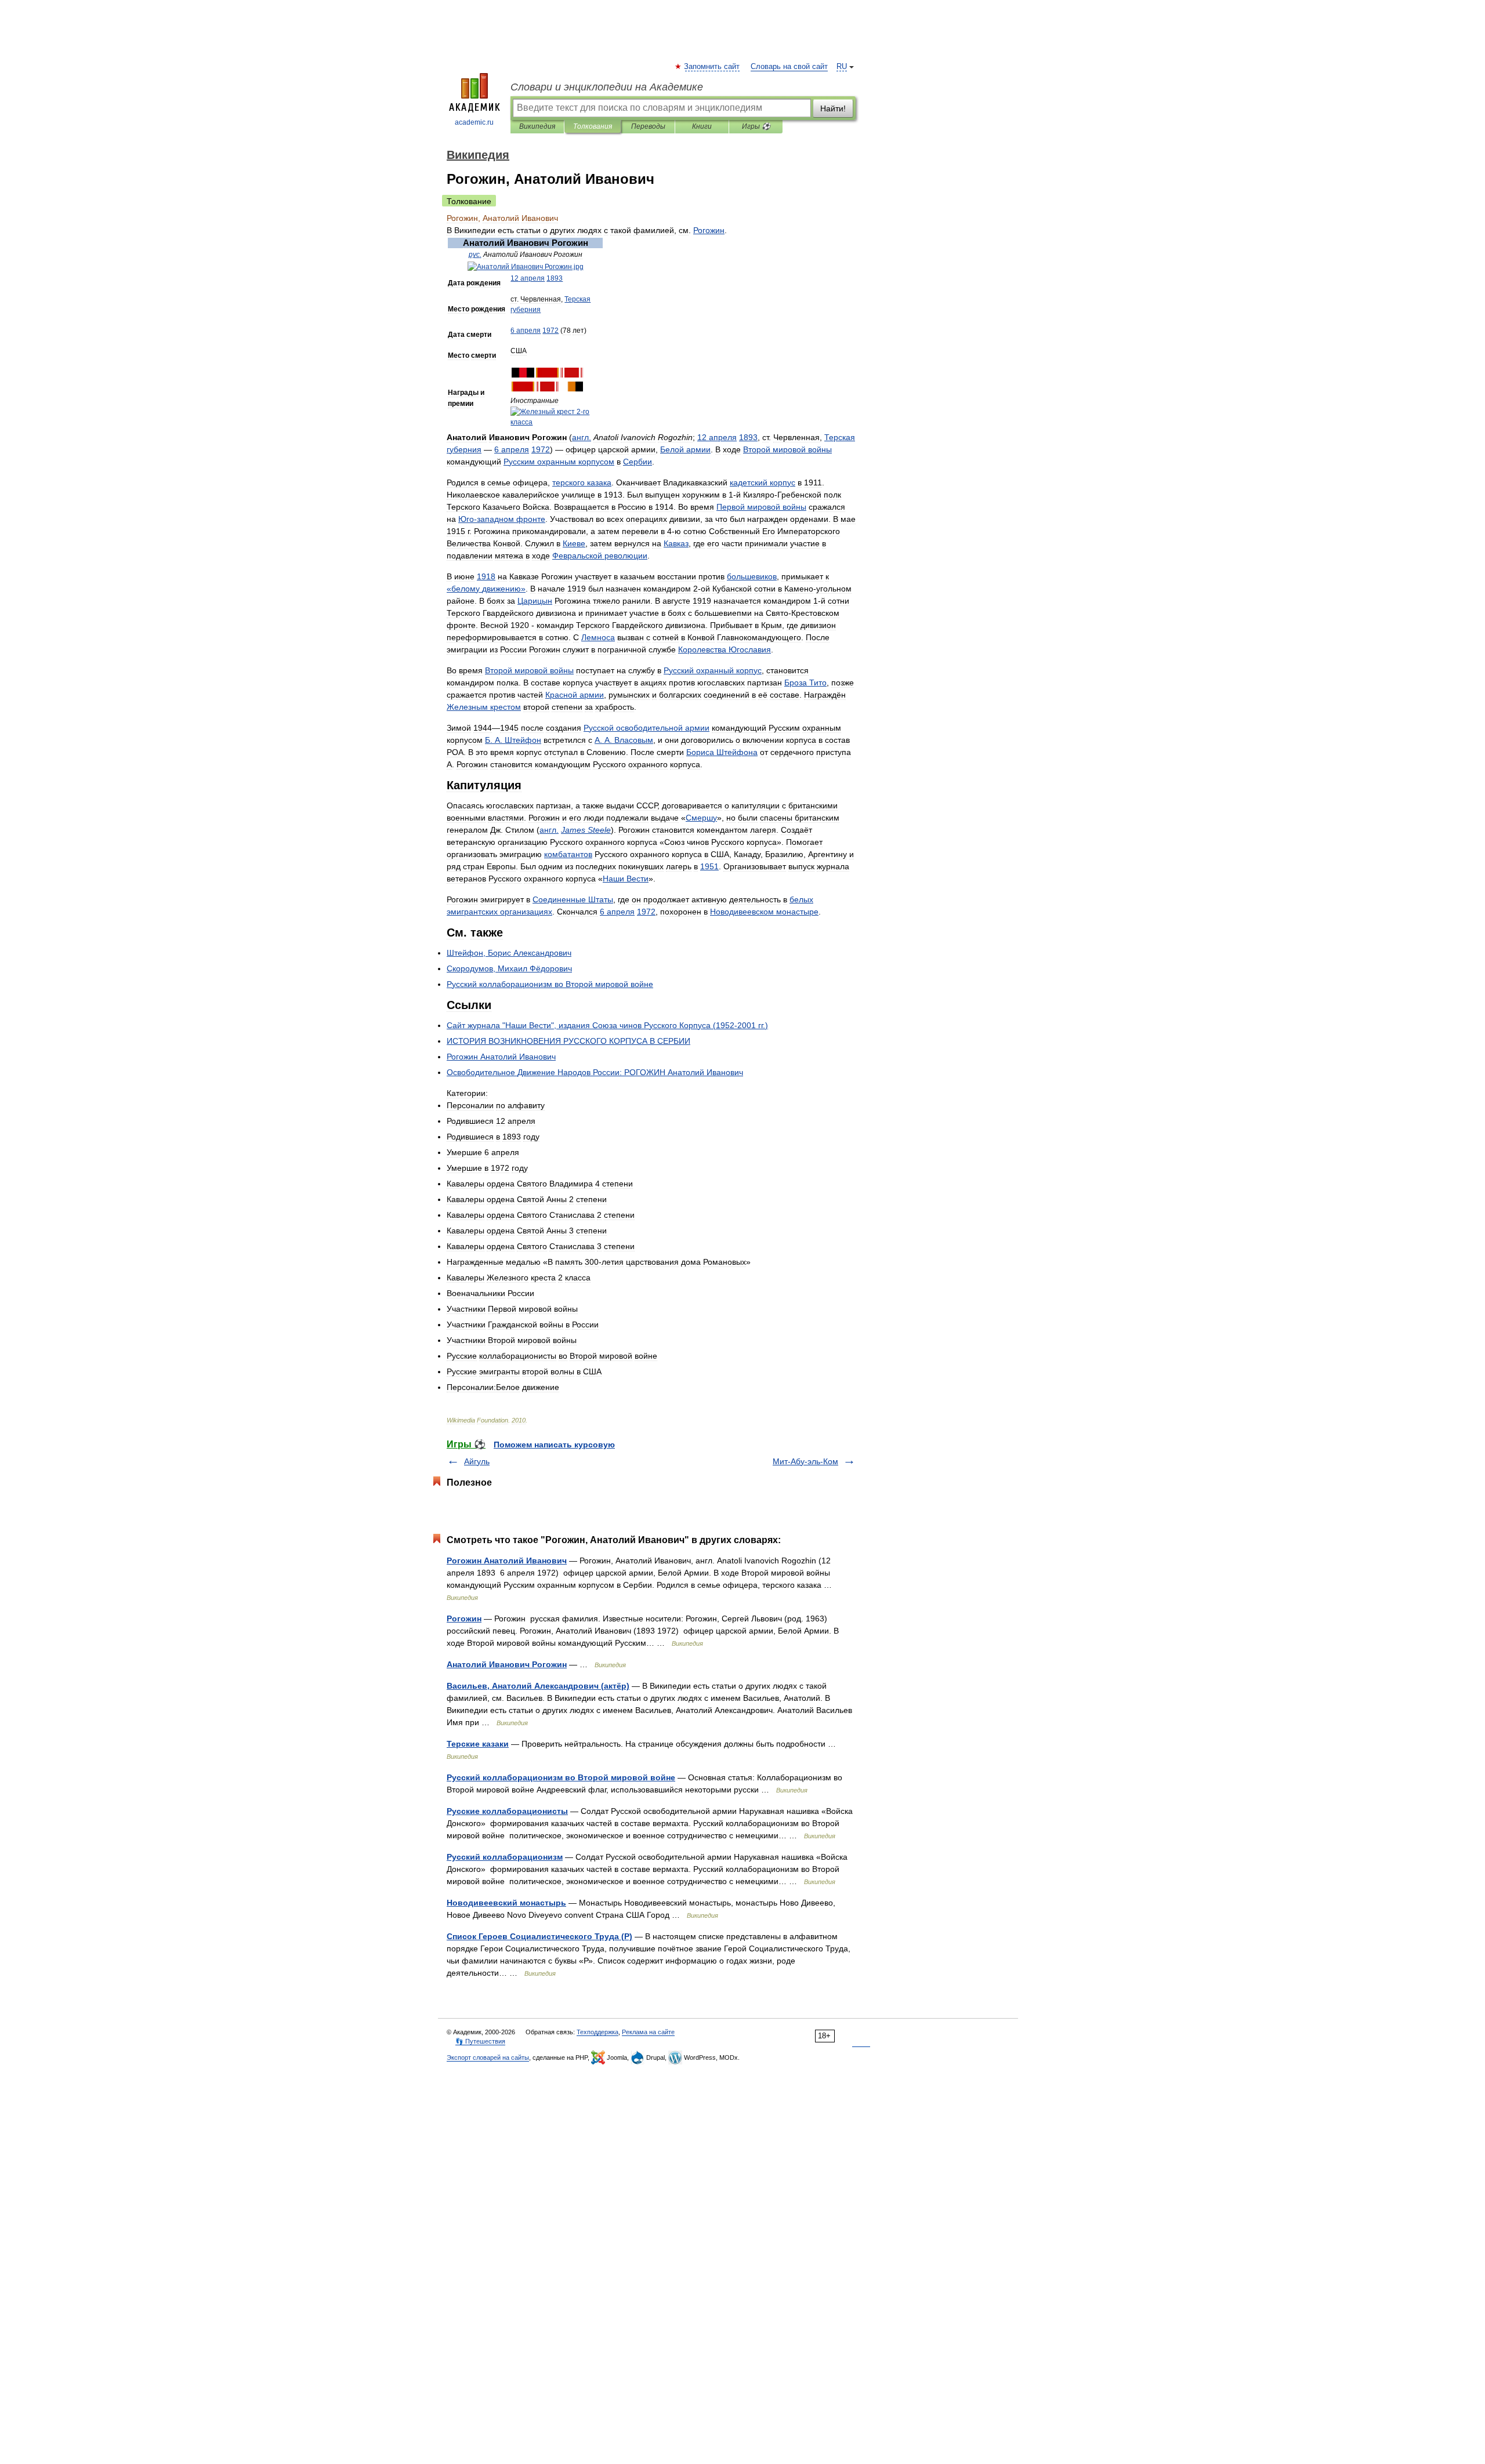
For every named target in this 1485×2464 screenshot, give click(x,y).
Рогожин (464, 1619)
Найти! (833, 108)
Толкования (593, 126)
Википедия (537, 126)
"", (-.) (607, 1025)
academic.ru (474, 122)
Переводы (648, 126)
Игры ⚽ (756, 126)
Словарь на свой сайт (789, 67)
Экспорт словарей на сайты (488, 2057)
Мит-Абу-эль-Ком (805, 1461)
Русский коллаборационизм (505, 1857)
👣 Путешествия (480, 2041)
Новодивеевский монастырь (506, 1903)
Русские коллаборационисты (507, 1811)
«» (486, 589)
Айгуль (477, 1461)
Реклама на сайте (648, 2032)
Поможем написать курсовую (554, 1445)
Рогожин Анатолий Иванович (507, 1561)
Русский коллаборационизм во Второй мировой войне (561, 1777)
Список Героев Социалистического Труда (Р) (539, 1936)
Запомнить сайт (712, 67)
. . (513, 740)
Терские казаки (478, 1744)
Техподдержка (597, 2032)
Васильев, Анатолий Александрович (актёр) (538, 1686)
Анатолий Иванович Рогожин (507, 1664)
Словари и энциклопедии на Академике (607, 87)
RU (842, 67)
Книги (702, 126)
